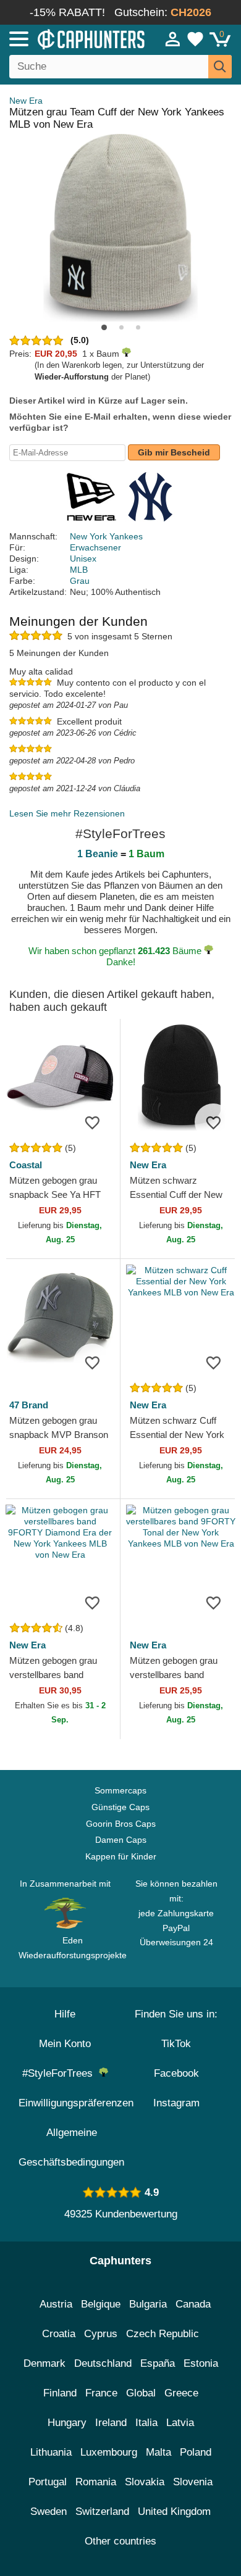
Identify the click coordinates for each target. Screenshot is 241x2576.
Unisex (83, 559)
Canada (193, 2304)
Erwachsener (95, 547)
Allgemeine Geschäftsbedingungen (71, 2147)
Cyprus (101, 2334)
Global (141, 2393)
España (158, 2363)
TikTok (176, 2044)
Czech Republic (163, 2334)
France (101, 2393)
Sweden (49, 2512)
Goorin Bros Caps (121, 1824)
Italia (146, 2423)
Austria (56, 2304)
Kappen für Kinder (121, 1856)
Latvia (180, 2423)
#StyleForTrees (61, 2073)
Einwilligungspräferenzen (76, 2103)
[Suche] (220, 67)
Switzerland (102, 2512)
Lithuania (51, 2452)
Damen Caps (121, 1840)
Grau (80, 581)
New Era (26, 101)
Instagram (176, 2103)
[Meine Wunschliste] (195, 39)
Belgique (101, 2304)
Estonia (201, 2363)
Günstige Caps (120, 1807)
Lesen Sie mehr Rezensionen (67, 813)
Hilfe (65, 2014)
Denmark (44, 2363)
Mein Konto (65, 2044)
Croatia (59, 2334)
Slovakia (145, 2482)
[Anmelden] (173, 39)
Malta (159, 2452)
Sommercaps (120, 1790)
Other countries (120, 2541)
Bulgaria (148, 2304)
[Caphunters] (70, 38)
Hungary (67, 2423)
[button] (104, 327)
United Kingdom (174, 2512)
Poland (196, 2452)
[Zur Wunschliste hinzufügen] (92, 1122)
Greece (181, 2393)
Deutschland (103, 2363)
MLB (79, 570)
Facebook (176, 2073)
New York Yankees (106, 536)
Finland (60, 2393)
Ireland (111, 2423)
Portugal (48, 2482)
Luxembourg (109, 2452)
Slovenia (193, 2482)
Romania (96, 2482)
